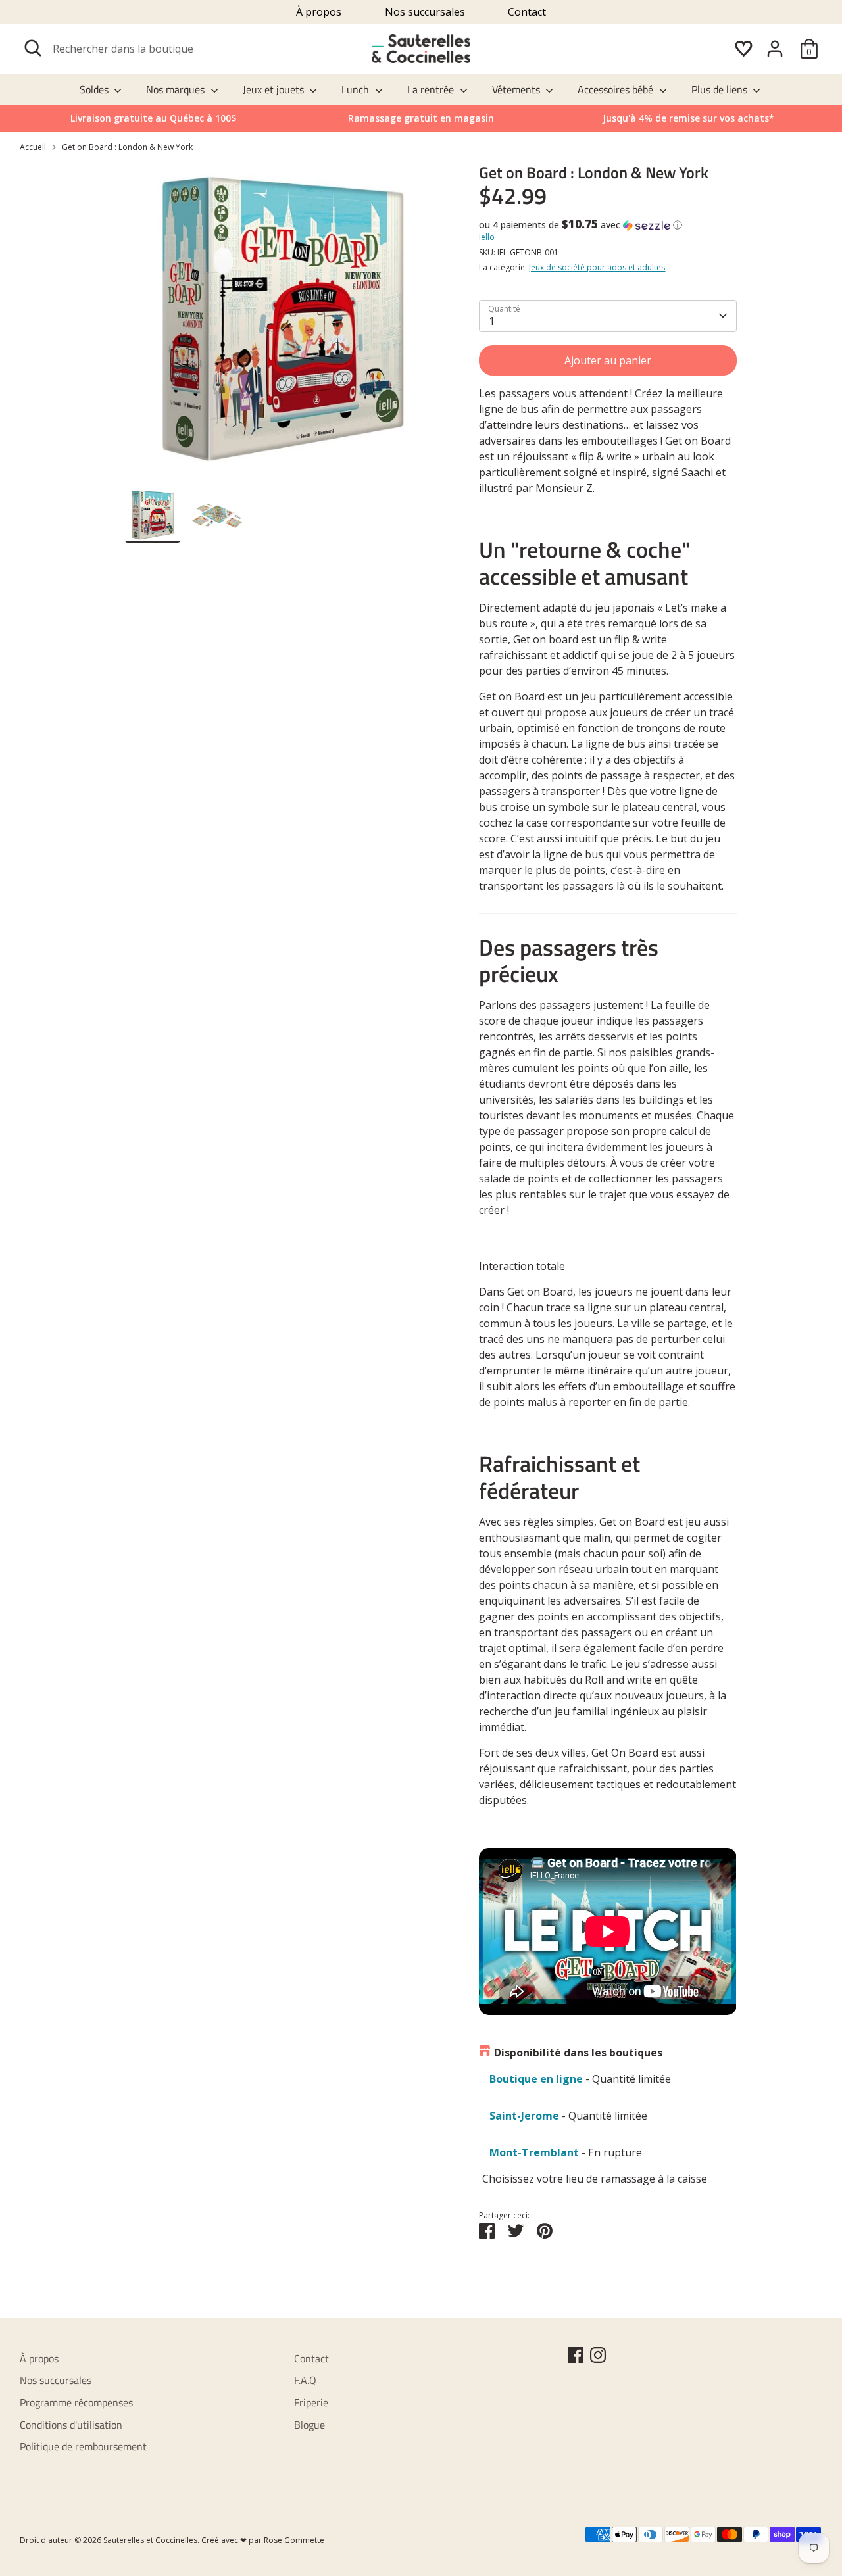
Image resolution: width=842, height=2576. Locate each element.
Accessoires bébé (617, 89)
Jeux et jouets (275, 89)
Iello (487, 237)
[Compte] (775, 49)
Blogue (310, 2425)
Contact (527, 12)
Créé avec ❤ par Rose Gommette (263, 2540)
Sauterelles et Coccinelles (150, 2540)
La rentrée (432, 89)
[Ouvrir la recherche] (33, 48)
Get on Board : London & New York (127, 147)
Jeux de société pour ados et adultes (597, 267)
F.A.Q (305, 2380)
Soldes (95, 89)
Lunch (357, 89)
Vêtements (517, 89)
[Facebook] (576, 2355)
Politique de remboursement (83, 2446)
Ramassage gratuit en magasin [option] (421, 118)
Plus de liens (721, 89)
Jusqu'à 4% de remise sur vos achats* (688, 118)
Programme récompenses (76, 2402)
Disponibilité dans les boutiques (578, 2053)
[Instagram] (598, 2355)
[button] (607, 225)
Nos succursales (425, 12)
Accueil (33, 147)
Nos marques (177, 89)
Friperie (311, 2402)
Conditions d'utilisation (71, 2425)
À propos (319, 12)
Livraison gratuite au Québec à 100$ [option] (153, 118)
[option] (688, 118)
